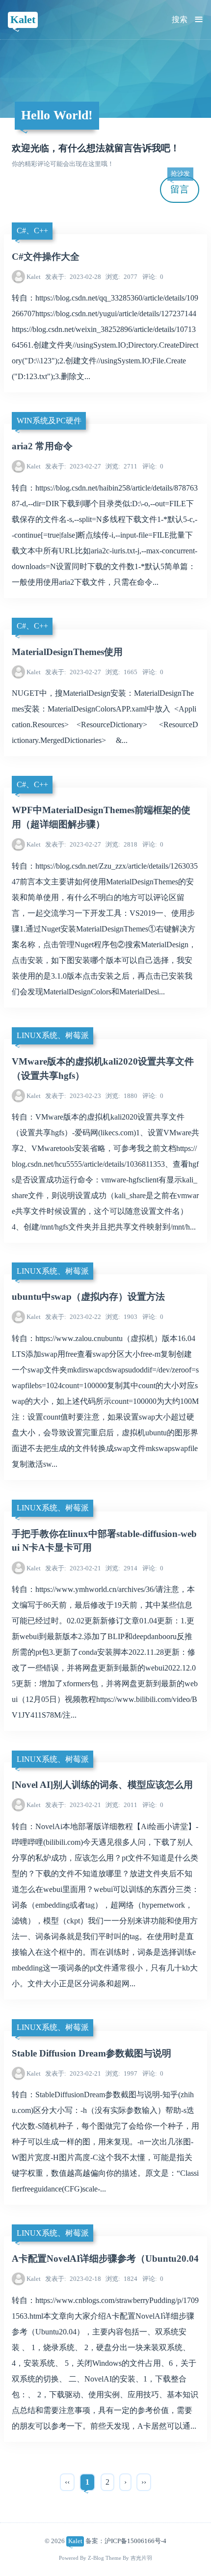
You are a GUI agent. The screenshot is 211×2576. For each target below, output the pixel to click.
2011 (121, 1805)
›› (144, 2482)
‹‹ (67, 2482)
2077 (121, 277)
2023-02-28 (73, 277)
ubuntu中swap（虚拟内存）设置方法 (88, 1297)
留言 (180, 185)
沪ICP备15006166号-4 (135, 2541)
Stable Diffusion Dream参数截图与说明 (92, 2053)
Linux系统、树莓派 (53, 1035)
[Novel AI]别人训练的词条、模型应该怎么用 (102, 1785)
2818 (121, 844)
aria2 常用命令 (42, 446)
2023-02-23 (73, 1096)
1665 (121, 672)
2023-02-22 (73, 1317)
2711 (121, 466)
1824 (121, 2279)
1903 (121, 1317)
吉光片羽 (141, 2558)
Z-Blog (96, 2558)
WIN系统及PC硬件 (49, 421)
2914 (121, 1568)
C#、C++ (32, 231)
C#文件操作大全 (46, 257)
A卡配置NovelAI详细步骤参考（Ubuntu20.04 (105, 2259)
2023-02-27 (73, 466)
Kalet (23, 19)
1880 (121, 1096)
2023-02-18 (73, 2279)
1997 (121, 2073)
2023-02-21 (73, 1568)
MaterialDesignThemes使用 (67, 652)
